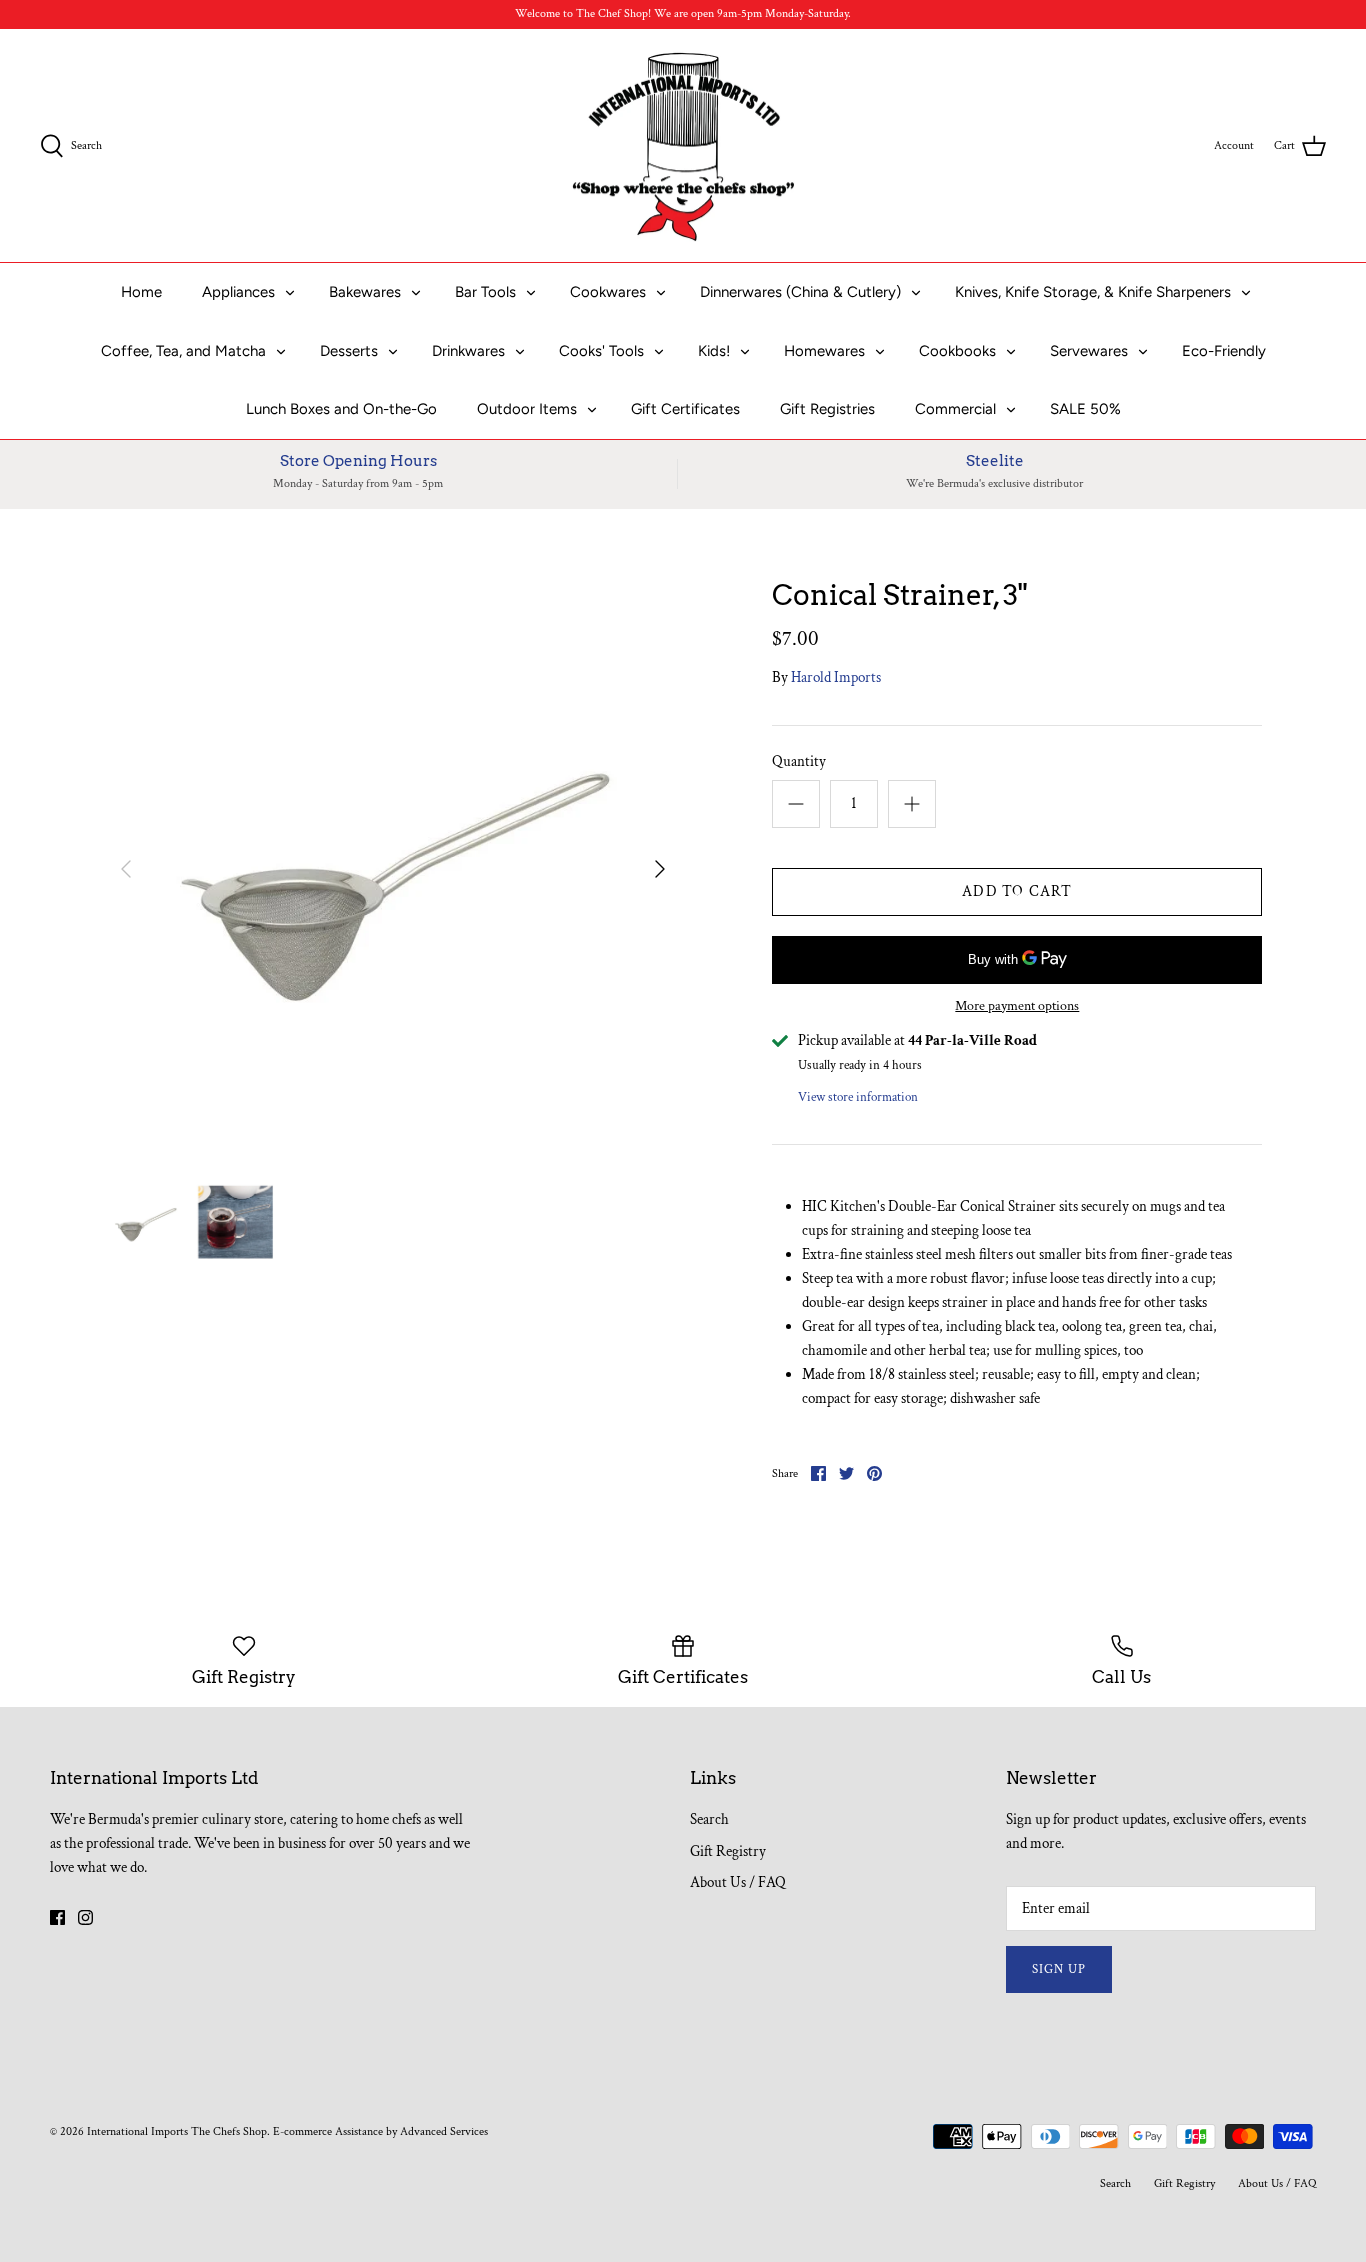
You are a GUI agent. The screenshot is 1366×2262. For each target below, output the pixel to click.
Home (141, 292)
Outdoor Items (527, 409)
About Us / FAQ (738, 1882)
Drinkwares (468, 351)
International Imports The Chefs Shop (177, 2131)
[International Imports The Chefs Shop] (683, 146)
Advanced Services (444, 2131)
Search (709, 1819)
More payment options (1017, 1006)
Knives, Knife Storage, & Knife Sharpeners (1093, 292)
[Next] (660, 869)
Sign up (1059, 1969)
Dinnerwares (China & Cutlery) (800, 292)
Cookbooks (957, 351)
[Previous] (126, 869)
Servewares (1089, 351)
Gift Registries (827, 409)
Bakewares (365, 292)
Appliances (238, 292)
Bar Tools (485, 292)
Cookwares (608, 292)
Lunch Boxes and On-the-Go (341, 409)
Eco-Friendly (1224, 351)
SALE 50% (1085, 409)
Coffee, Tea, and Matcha (183, 351)
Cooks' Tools (601, 351)
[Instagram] (85, 1917)
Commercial (955, 409)
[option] (393, 868)
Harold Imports (836, 677)
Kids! (714, 351)
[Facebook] (57, 1917)
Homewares (824, 351)
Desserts (349, 351)
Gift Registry (728, 1851)
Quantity (799, 761)
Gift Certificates (685, 409)
